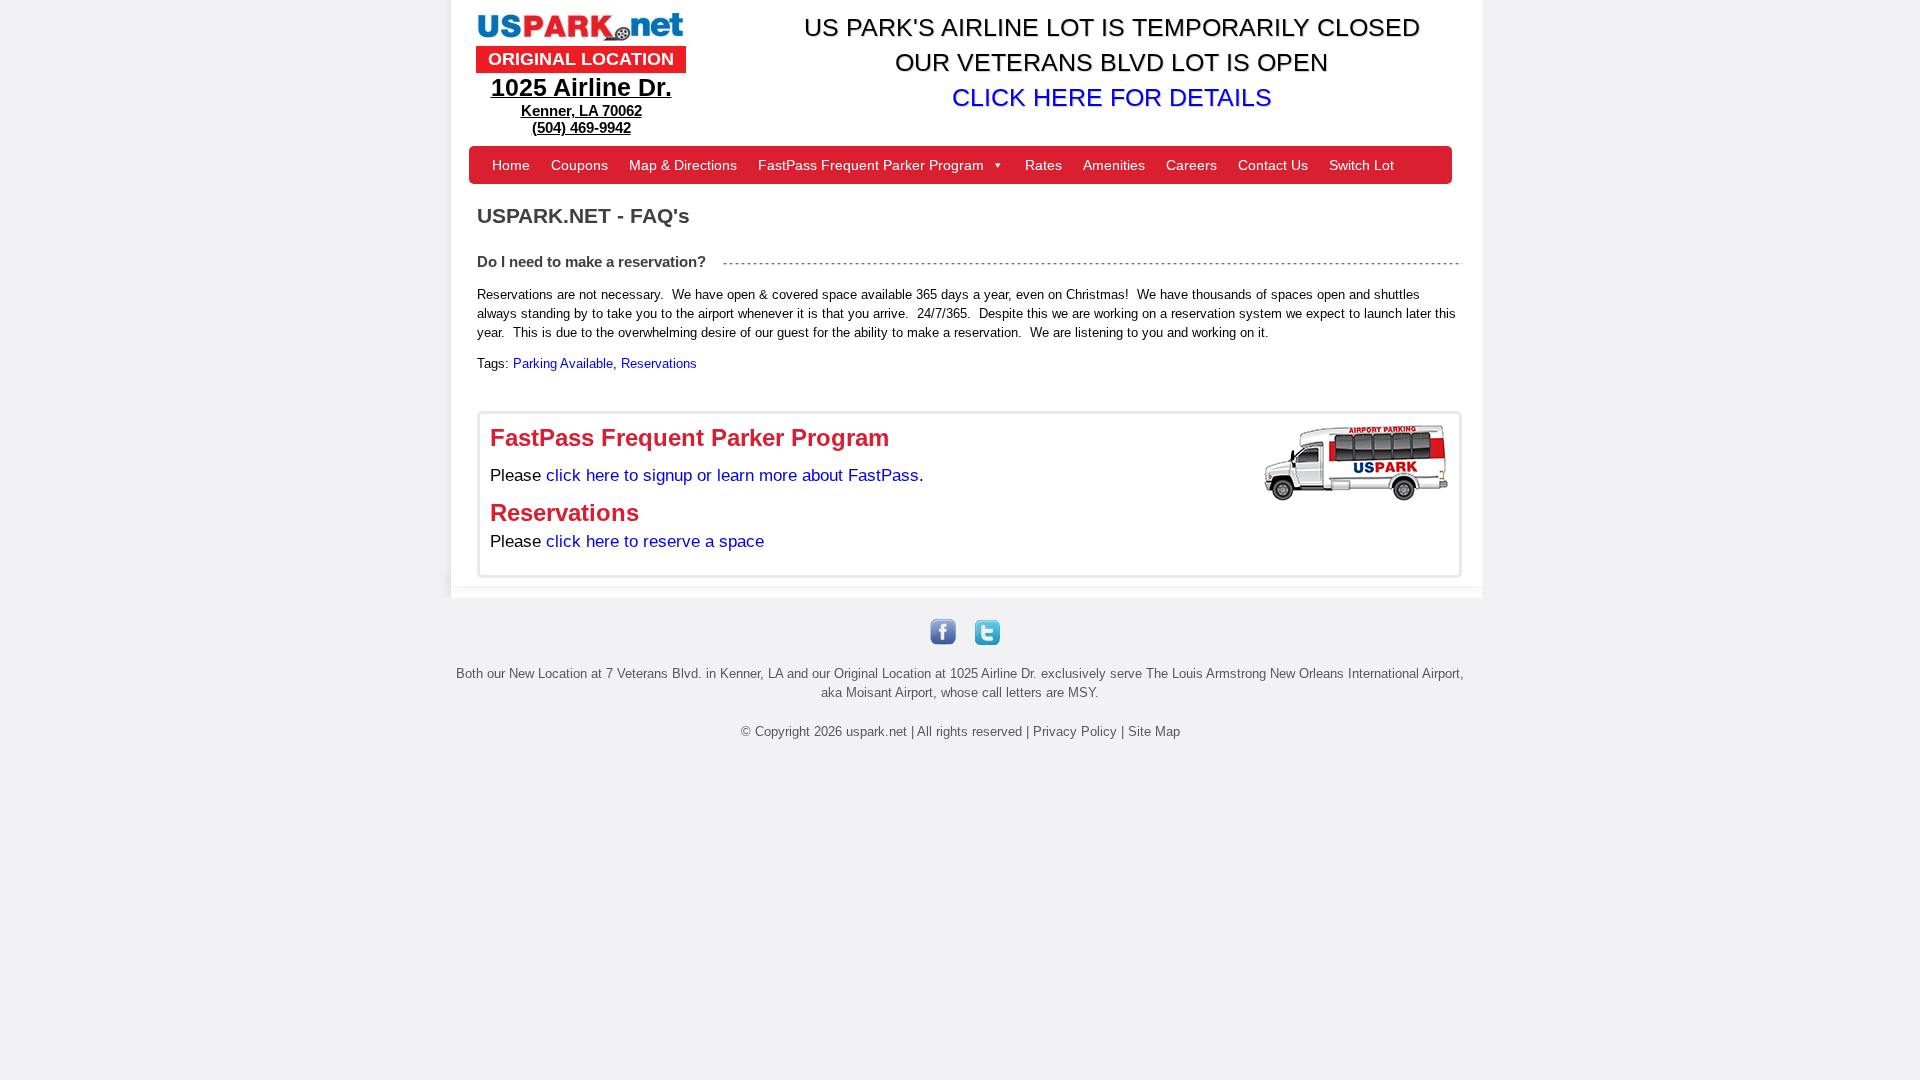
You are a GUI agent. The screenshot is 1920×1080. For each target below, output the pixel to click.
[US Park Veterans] (581, 40)
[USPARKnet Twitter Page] (980, 637)
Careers (1191, 165)
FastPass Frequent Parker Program (871, 165)
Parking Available (563, 363)
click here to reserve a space (655, 541)
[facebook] (945, 640)
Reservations (659, 363)
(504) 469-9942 (581, 127)
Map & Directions (683, 165)
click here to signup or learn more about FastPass (732, 475)
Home (511, 165)
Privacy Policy (1075, 731)
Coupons (579, 165)
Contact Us (1273, 165)
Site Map (1154, 731)
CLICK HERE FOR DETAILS (1112, 97)
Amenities (1114, 165)
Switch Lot (1361, 165)
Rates (1043, 165)
